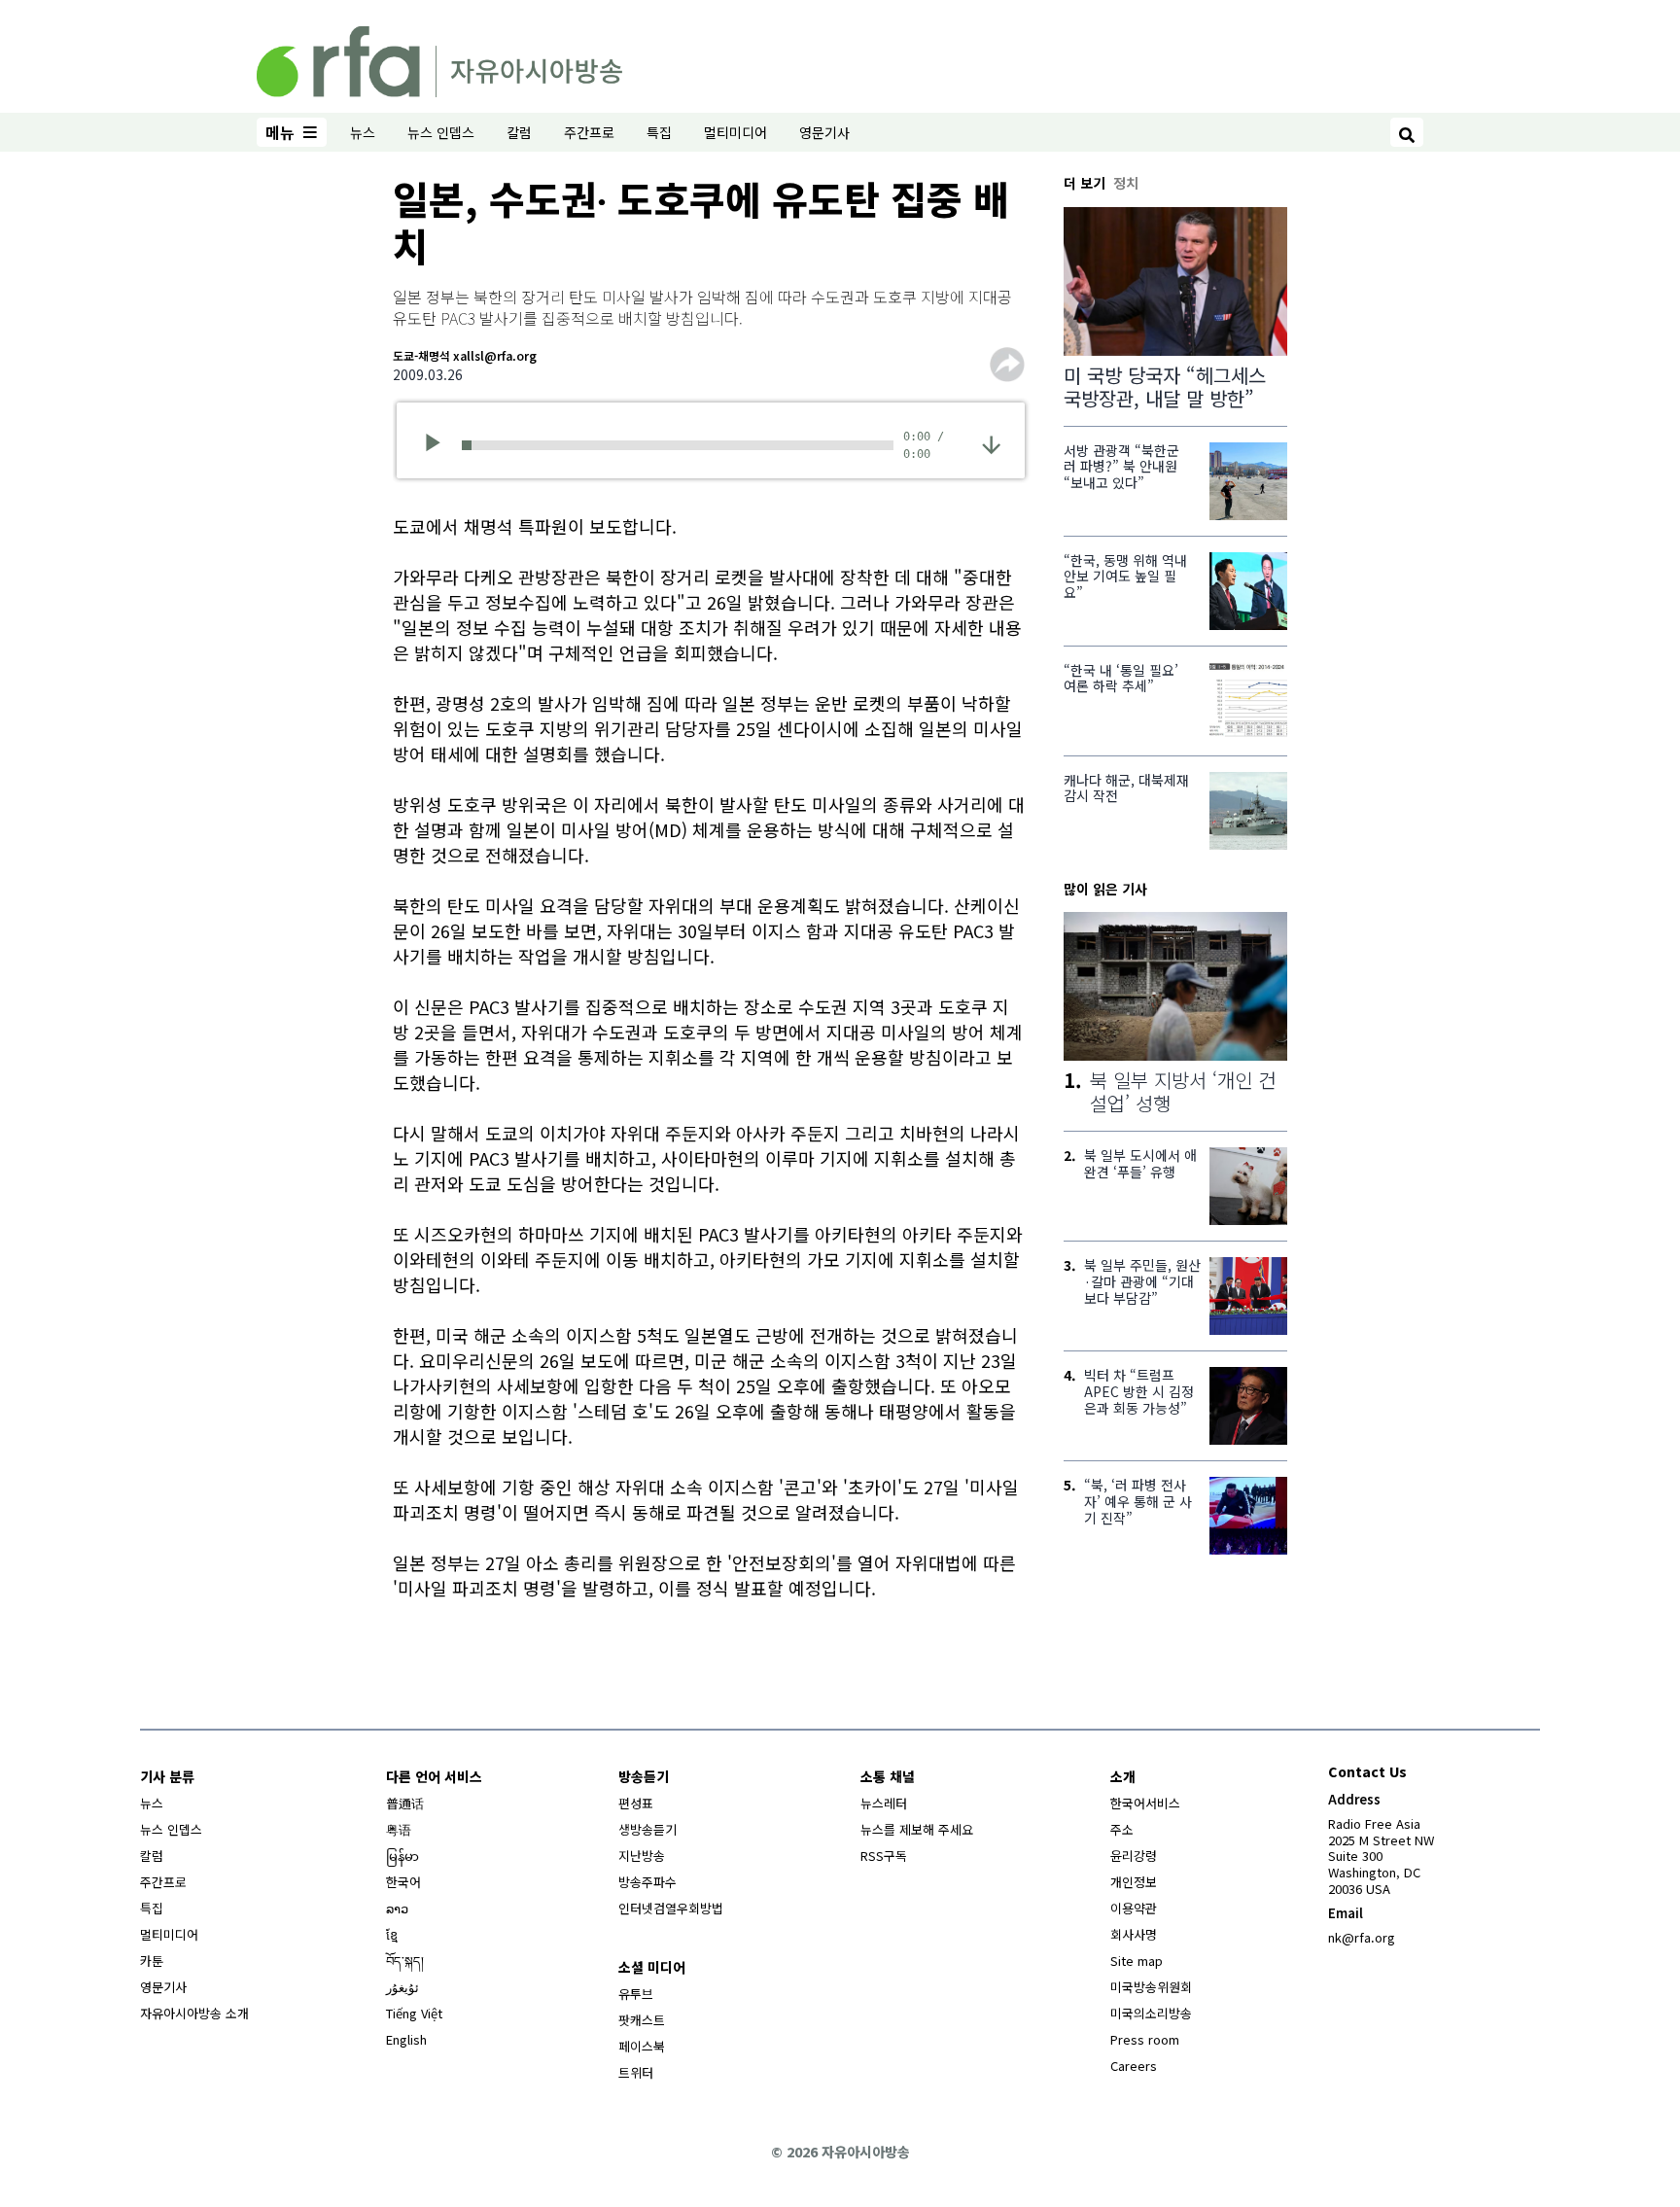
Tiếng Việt (414, 2013)
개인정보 (1134, 1882)
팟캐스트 (642, 2020)
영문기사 (824, 132)
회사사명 (1134, 1934)
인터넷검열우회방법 (671, 1908)
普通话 (405, 1803)
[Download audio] (991, 443)
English (406, 2039)
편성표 (636, 1803)
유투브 (636, 1994)
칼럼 (519, 132)
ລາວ (397, 1908)
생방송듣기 (647, 1829)
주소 (1122, 1829)
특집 (659, 132)
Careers (1134, 2066)
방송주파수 (647, 1882)
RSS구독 (884, 1856)
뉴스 (363, 132)
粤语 (399, 1829)
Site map (1137, 1961)
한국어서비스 (1145, 1803)
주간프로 (589, 132)
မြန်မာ (402, 1856)
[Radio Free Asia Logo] (439, 58)
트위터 (636, 2072)
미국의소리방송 (1151, 2013)
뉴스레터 (884, 1803)
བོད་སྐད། (405, 1961)
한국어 (403, 1882)
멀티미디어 (735, 132)
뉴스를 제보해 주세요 (917, 1829)
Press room (1145, 2039)
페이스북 (642, 2046)
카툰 (152, 1961)
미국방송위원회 (1151, 1987)
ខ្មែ (392, 1934)
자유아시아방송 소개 (194, 2013)
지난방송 (642, 1856)
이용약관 (1134, 1908)
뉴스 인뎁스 (441, 132)
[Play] (439, 445)
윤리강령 (1134, 1856)
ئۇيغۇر (402, 1987)
